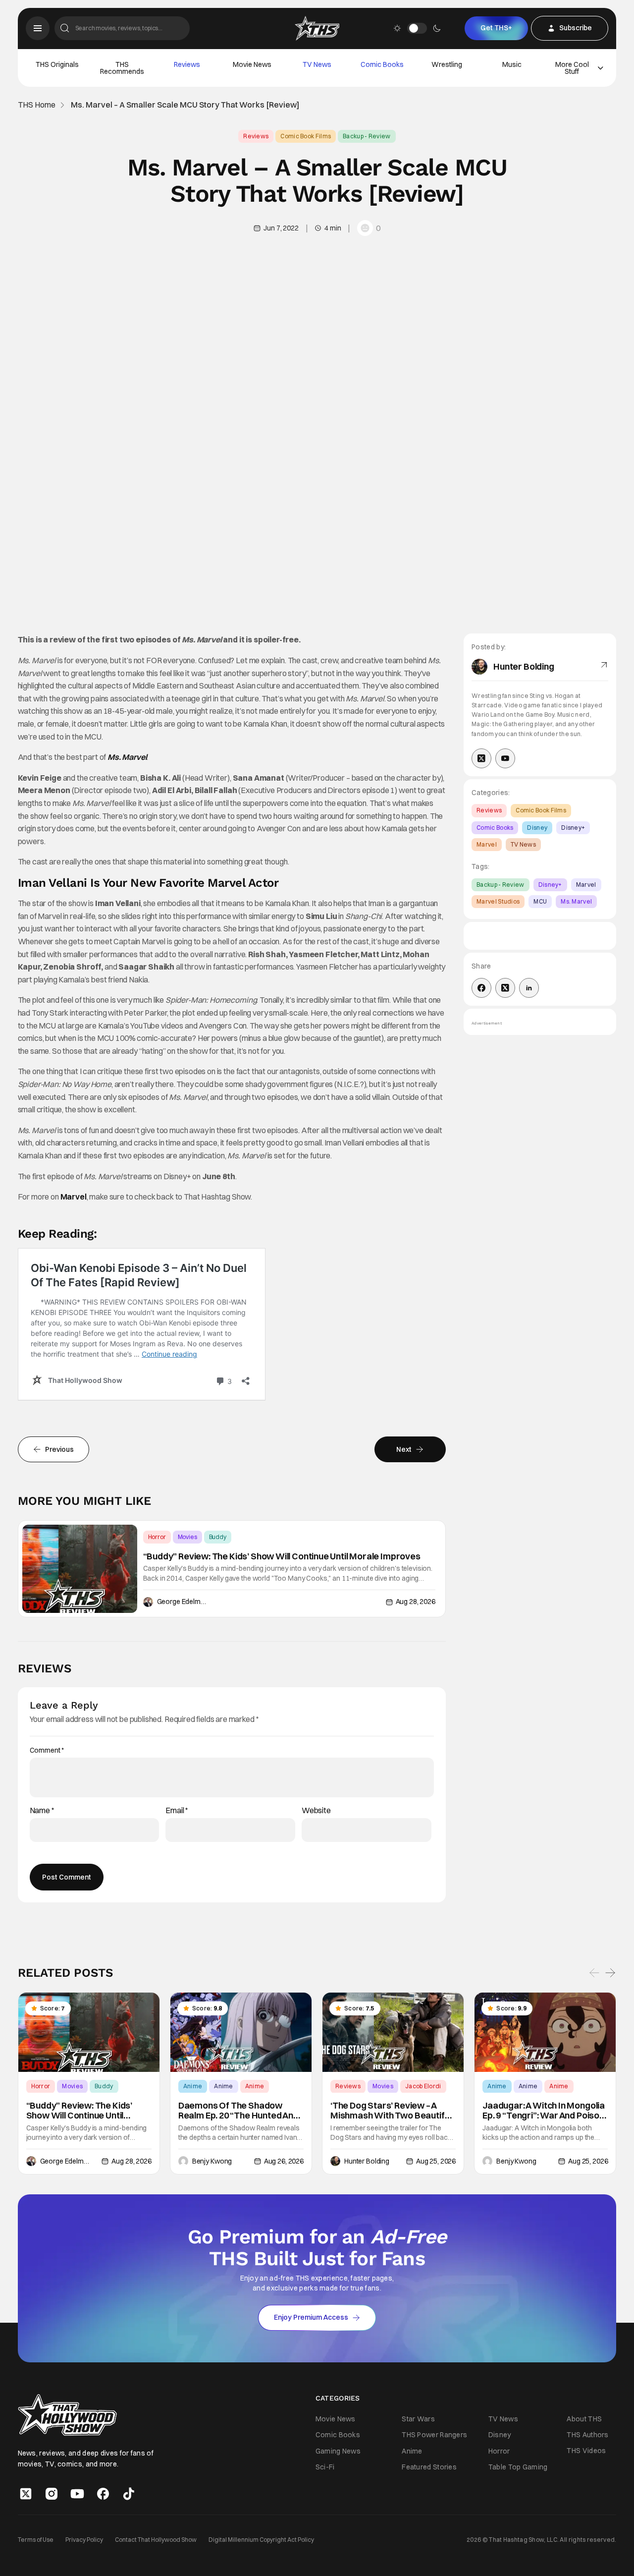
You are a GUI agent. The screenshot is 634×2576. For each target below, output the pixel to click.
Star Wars (418, 2419)
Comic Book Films (306, 136)
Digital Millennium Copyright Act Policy (261, 2540)
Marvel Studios (498, 901)
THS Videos (586, 2451)
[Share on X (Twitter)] (505, 988)
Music (512, 64)
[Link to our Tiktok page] (129, 2494)
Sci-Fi (325, 2467)
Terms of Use (36, 2540)
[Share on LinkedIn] (529, 988)
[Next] (610, 1973)
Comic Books (382, 64)
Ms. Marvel (127, 757)
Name (42, 1810)
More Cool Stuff (572, 68)
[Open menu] (38, 28)
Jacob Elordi (423, 2087)
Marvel (74, 1197)
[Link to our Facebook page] (103, 2494)
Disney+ (573, 828)
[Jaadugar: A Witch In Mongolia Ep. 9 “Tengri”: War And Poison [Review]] (545, 2032)
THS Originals (57, 64)
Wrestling (447, 64)
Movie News (252, 64)
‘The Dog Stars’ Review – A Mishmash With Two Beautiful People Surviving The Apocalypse (391, 2111)
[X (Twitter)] (481, 758)
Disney (537, 828)
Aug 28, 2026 (416, 1602)
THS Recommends (122, 68)
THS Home (37, 105)
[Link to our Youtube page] (77, 2494)
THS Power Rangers (434, 2435)
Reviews (187, 64)
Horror (157, 1537)
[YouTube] (505, 758)
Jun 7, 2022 (281, 228)
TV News (317, 64)
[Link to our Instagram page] (52, 2494)
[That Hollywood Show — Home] (317, 28)
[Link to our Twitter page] (26, 2494)
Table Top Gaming (518, 2467)
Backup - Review (367, 136)
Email (177, 1810)
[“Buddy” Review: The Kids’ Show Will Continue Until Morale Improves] (80, 1569)
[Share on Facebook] (481, 988)
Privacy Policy (84, 2540)
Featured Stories (429, 2467)
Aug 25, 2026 (436, 2161)
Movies (187, 1537)
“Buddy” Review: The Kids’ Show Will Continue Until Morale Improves (282, 1556)
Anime (193, 2087)
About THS (584, 2419)
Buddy (218, 1537)
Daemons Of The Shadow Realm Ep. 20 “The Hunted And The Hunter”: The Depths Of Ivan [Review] (238, 2111)
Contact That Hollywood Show (156, 2540)
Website (316, 1810)
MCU (540, 901)
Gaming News (338, 2451)
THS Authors (587, 2435)
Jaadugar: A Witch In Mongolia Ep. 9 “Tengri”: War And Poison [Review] (544, 2111)
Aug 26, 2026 (284, 2161)
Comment (47, 1750)
